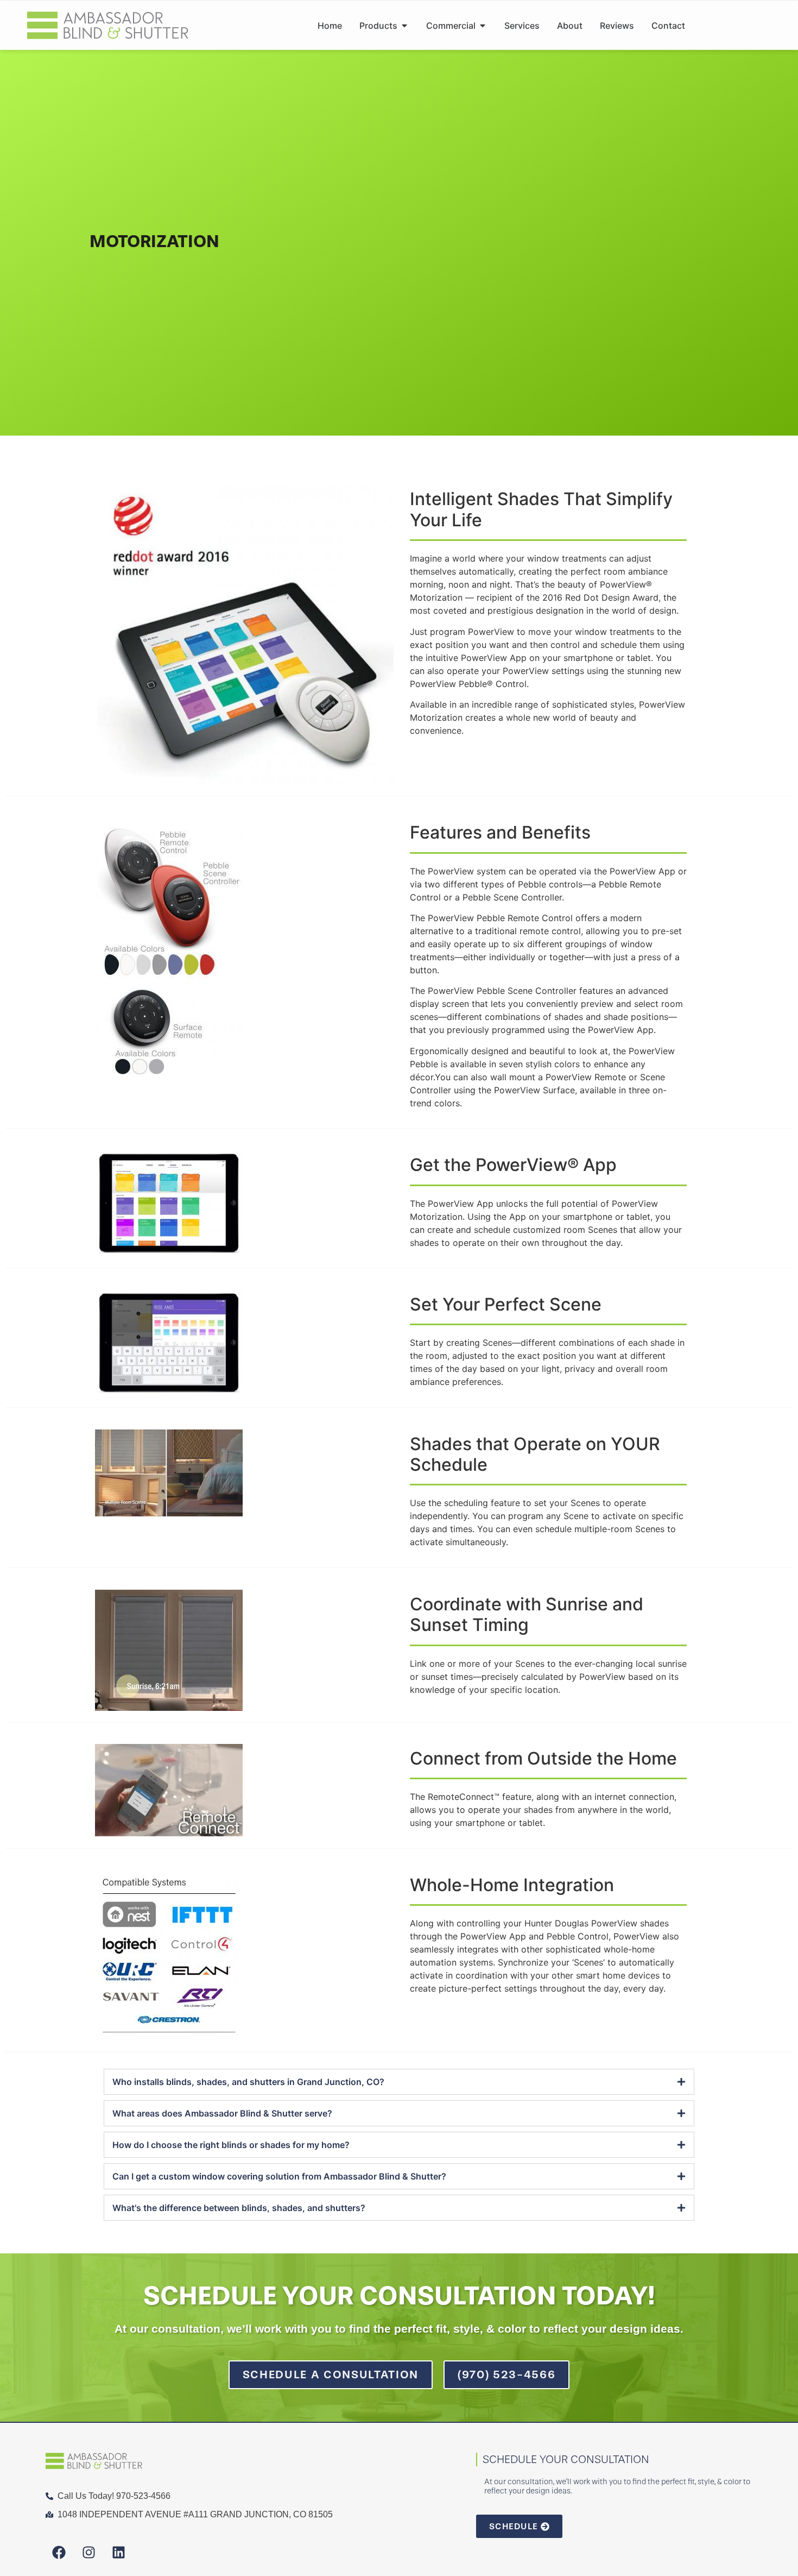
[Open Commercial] (483, 26)
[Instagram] (89, 2553)
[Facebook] (59, 2553)
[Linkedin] (119, 2553)
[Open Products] (404, 26)
